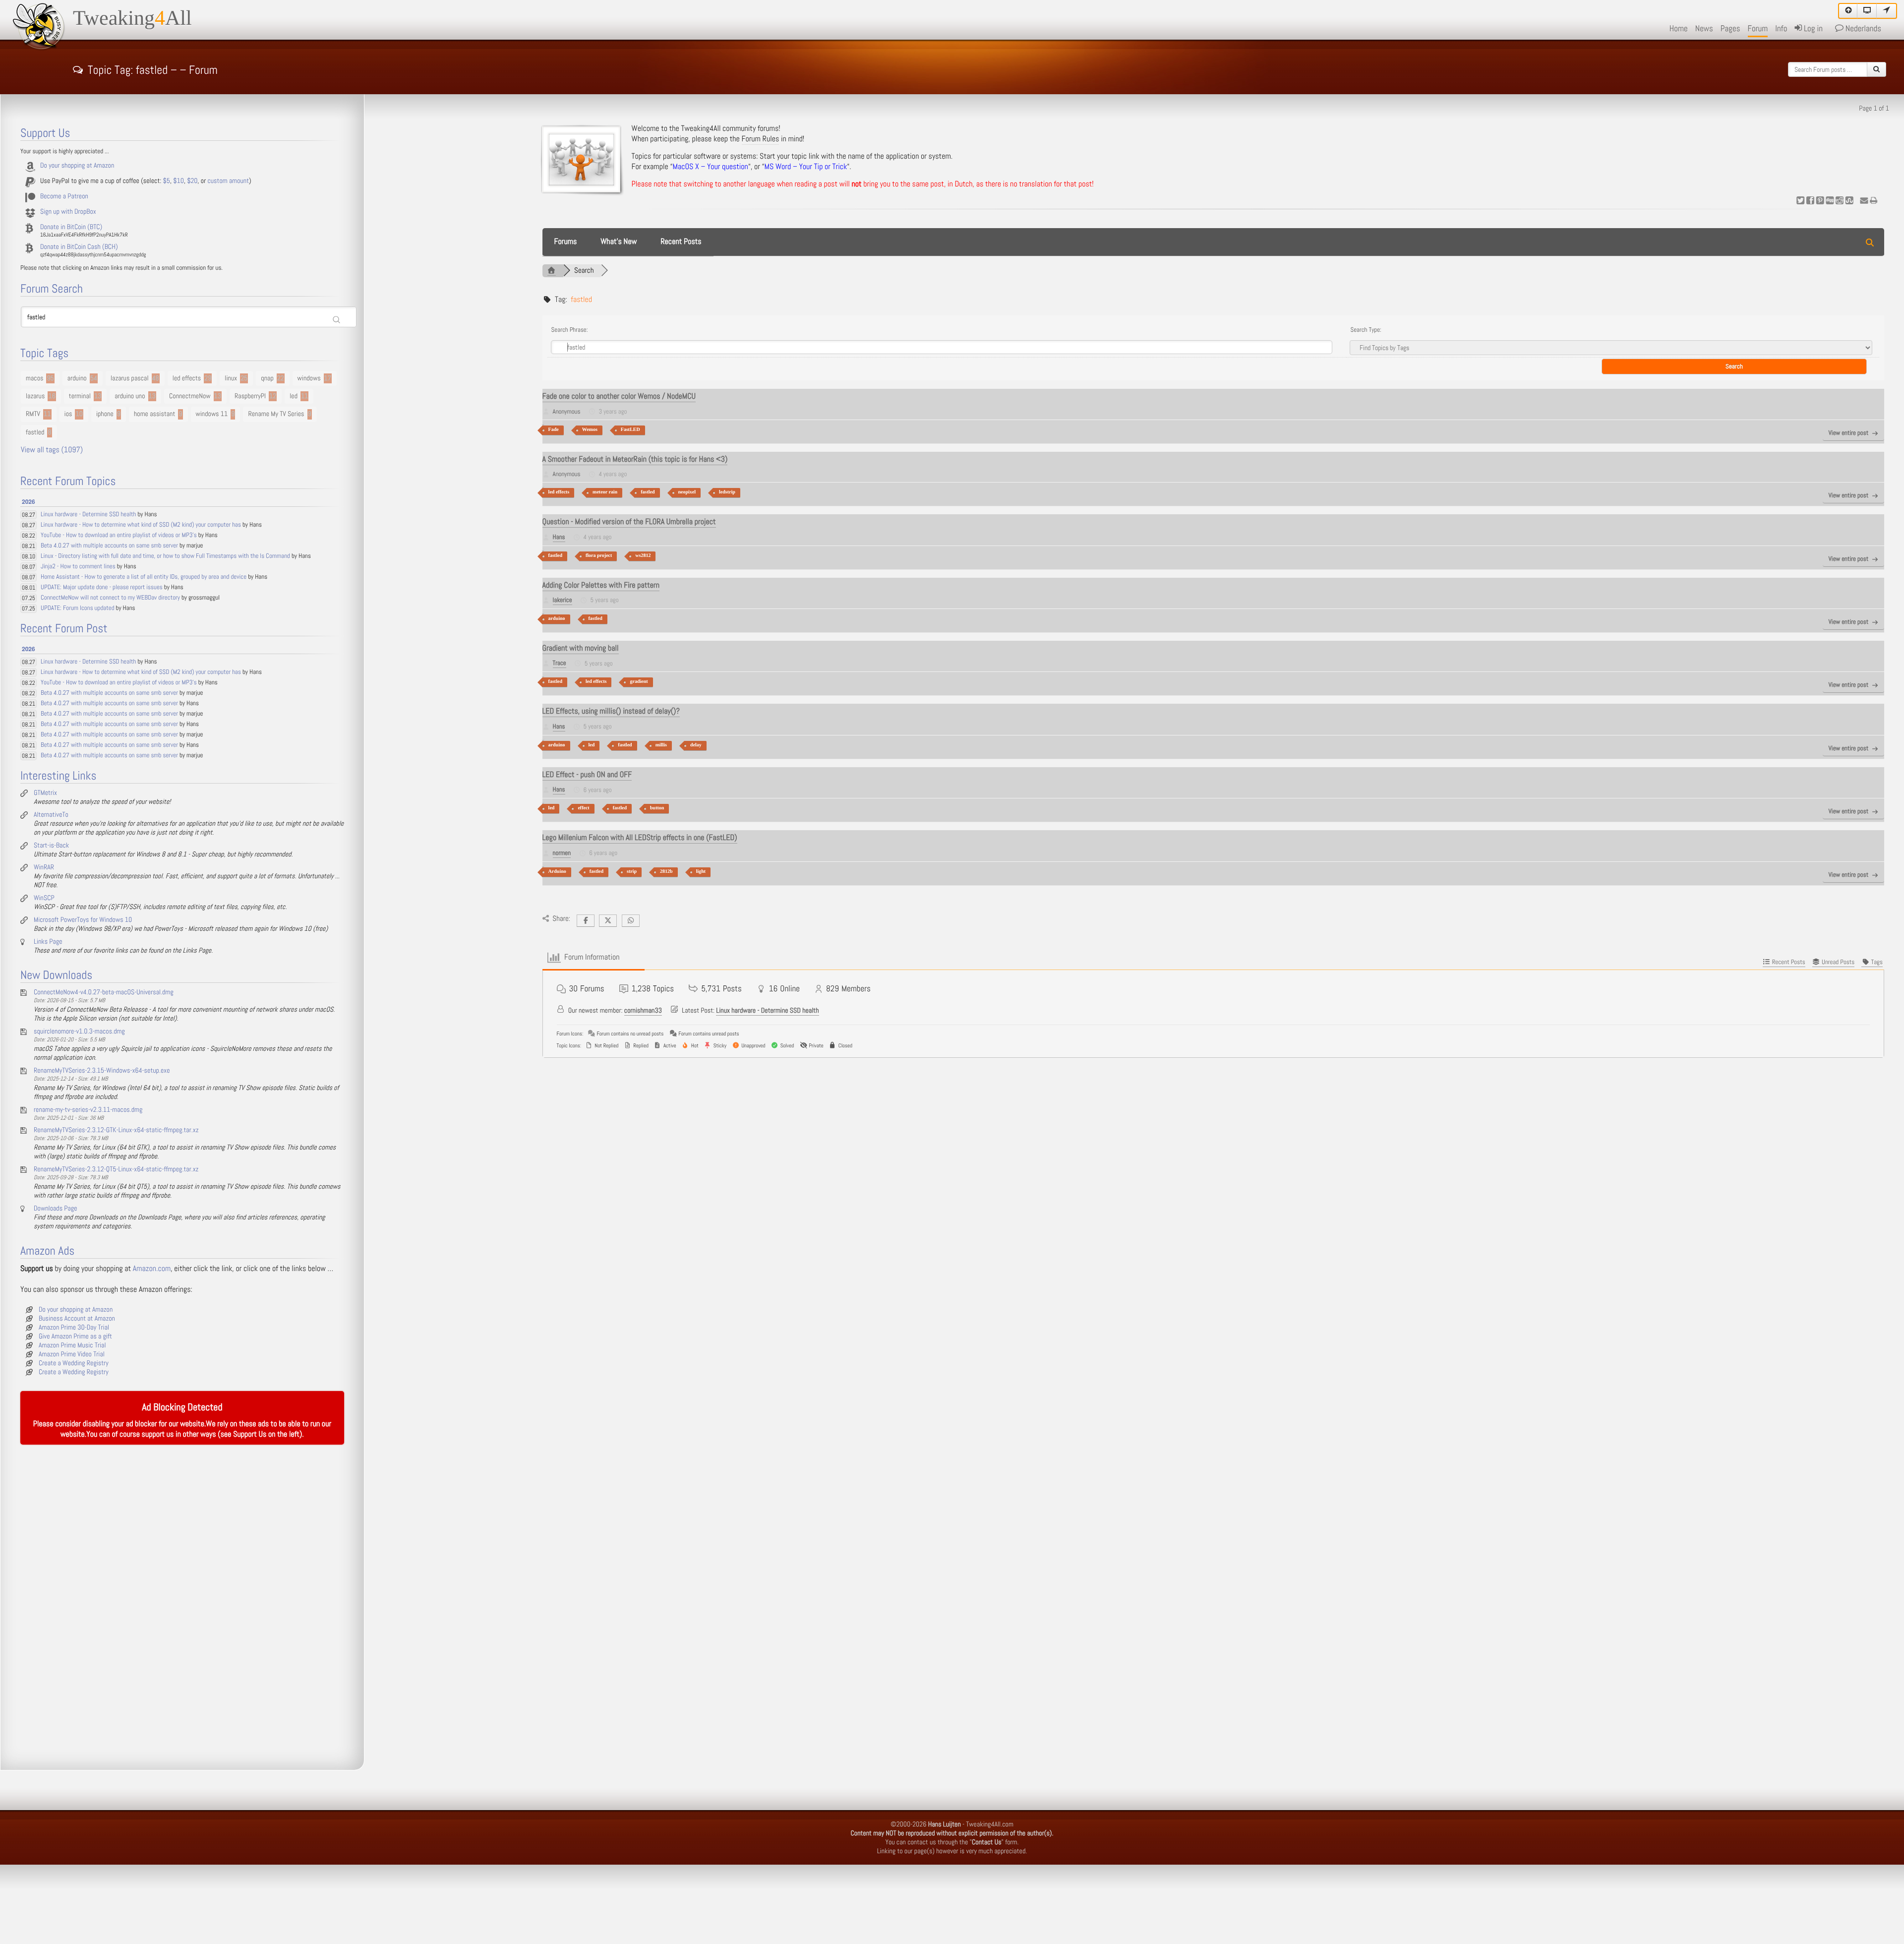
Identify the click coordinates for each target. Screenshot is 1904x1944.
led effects (559, 492)
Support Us (250, 1434)
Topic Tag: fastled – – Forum (153, 68)
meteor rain (605, 492)
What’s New (619, 242)
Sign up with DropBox (68, 212)
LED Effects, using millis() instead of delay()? (611, 711)
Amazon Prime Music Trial (72, 1345)
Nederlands (1862, 29)
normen (562, 853)
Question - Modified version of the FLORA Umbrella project (629, 522)
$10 (178, 181)
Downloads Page (56, 1209)
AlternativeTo (51, 815)
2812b (666, 872)
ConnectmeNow (190, 396)
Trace (560, 663)
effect (583, 808)
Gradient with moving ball (581, 648)
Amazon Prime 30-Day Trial (74, 1328)
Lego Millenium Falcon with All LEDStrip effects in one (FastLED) (640, 838)
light (701, 872)
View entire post (1848, 433)
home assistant (154, 414)
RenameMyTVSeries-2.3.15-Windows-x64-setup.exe (102, 1071)
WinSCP (44, 898)
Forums (566, 242)
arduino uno (130, 396)
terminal (80, 396)
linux (231, 378)
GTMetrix (45, 793)
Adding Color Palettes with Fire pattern (601, 585)
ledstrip (727, 492)
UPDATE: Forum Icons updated (78, 608)
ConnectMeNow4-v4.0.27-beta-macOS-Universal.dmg (104, 992)
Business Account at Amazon (77, 1319)
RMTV (33, 414)
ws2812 (643, 556)
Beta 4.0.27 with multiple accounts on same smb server (109, 546)
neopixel (687, 492)
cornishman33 (643, 1011)
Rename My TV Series (276, 414)
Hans (559, 537)
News (1704, 29)
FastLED (630, 430)
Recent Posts (681, 242)
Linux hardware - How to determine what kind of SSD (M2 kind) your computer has (141, 525)
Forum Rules (761, 139)
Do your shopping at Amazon (77, 166)
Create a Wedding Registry (74, 1363)
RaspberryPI (250, 396)
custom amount (228, 181)
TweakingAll (132, 18)
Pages (1730, 29)
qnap (267, 378)
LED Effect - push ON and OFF (587, 775)
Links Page (48, 942)
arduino (557, 619)
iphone (105, 414)
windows (309, 378)
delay (696, 745)
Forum (1758, 29)
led (592, 745)
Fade (554, 430)
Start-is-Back (51, 846)
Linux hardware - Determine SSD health (767, 1011)
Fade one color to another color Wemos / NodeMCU (619, 396)
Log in (1812, 29)
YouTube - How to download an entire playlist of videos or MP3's (119, 535)
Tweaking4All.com (990, 1824)
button (657, 808)
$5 (167, 181)
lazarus (35, 396)
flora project (599, 556)
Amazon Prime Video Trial (72, 1354)
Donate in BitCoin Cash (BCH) (79, 247)
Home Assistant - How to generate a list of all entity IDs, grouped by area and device (144, 577)
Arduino (557, 872)
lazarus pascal (130, 378)
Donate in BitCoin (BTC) (71, 227)
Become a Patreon (64, 196)
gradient (639, 682)
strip (632, 872)
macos (34, 378)
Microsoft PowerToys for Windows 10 (83, 920)
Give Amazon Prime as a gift (75, 1336)
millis (661, 745)
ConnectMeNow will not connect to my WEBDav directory (110, 598)
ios (68, 414)
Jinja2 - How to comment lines (78, 567)
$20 (192, 181)
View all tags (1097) (52, 450)
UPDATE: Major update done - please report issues (102, 587)
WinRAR (44, 867)
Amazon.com (152, 1269)
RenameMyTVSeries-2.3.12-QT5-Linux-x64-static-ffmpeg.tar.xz (116, 1169)
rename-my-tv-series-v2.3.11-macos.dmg (88, 1110)
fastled (648, 492)
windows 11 (212, 414)
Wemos (590, 430)
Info (1781, 29)
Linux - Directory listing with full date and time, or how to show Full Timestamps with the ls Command (165, 556)
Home (1679, 29)
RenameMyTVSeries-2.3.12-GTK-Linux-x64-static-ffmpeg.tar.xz (116, 1130)
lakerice (563, 600)
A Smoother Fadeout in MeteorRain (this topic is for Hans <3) (635, 459)
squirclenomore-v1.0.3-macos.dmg (79, 1032)
